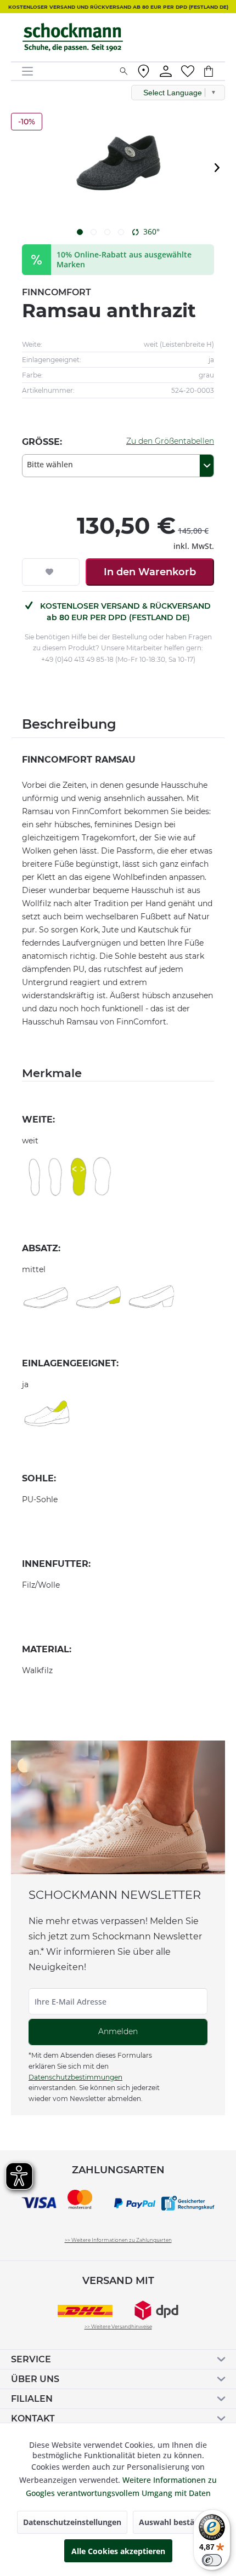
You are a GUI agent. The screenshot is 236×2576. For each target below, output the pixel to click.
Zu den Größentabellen (170, 441)
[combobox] (118, 466)
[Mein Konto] (166, 71)
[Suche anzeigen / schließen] (124, 71)
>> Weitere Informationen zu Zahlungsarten (118, 2240)
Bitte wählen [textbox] (50, 464)
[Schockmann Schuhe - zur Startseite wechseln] (73, 37)
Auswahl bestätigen (176, 2522)
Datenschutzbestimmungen (75, 2077)
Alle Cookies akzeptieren (118, 2551)
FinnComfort (57, 292)
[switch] (212, 2560)
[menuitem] (66, 71)
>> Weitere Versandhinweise (118, 2326)
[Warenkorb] (214, 71)
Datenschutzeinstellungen (72, 2522)
